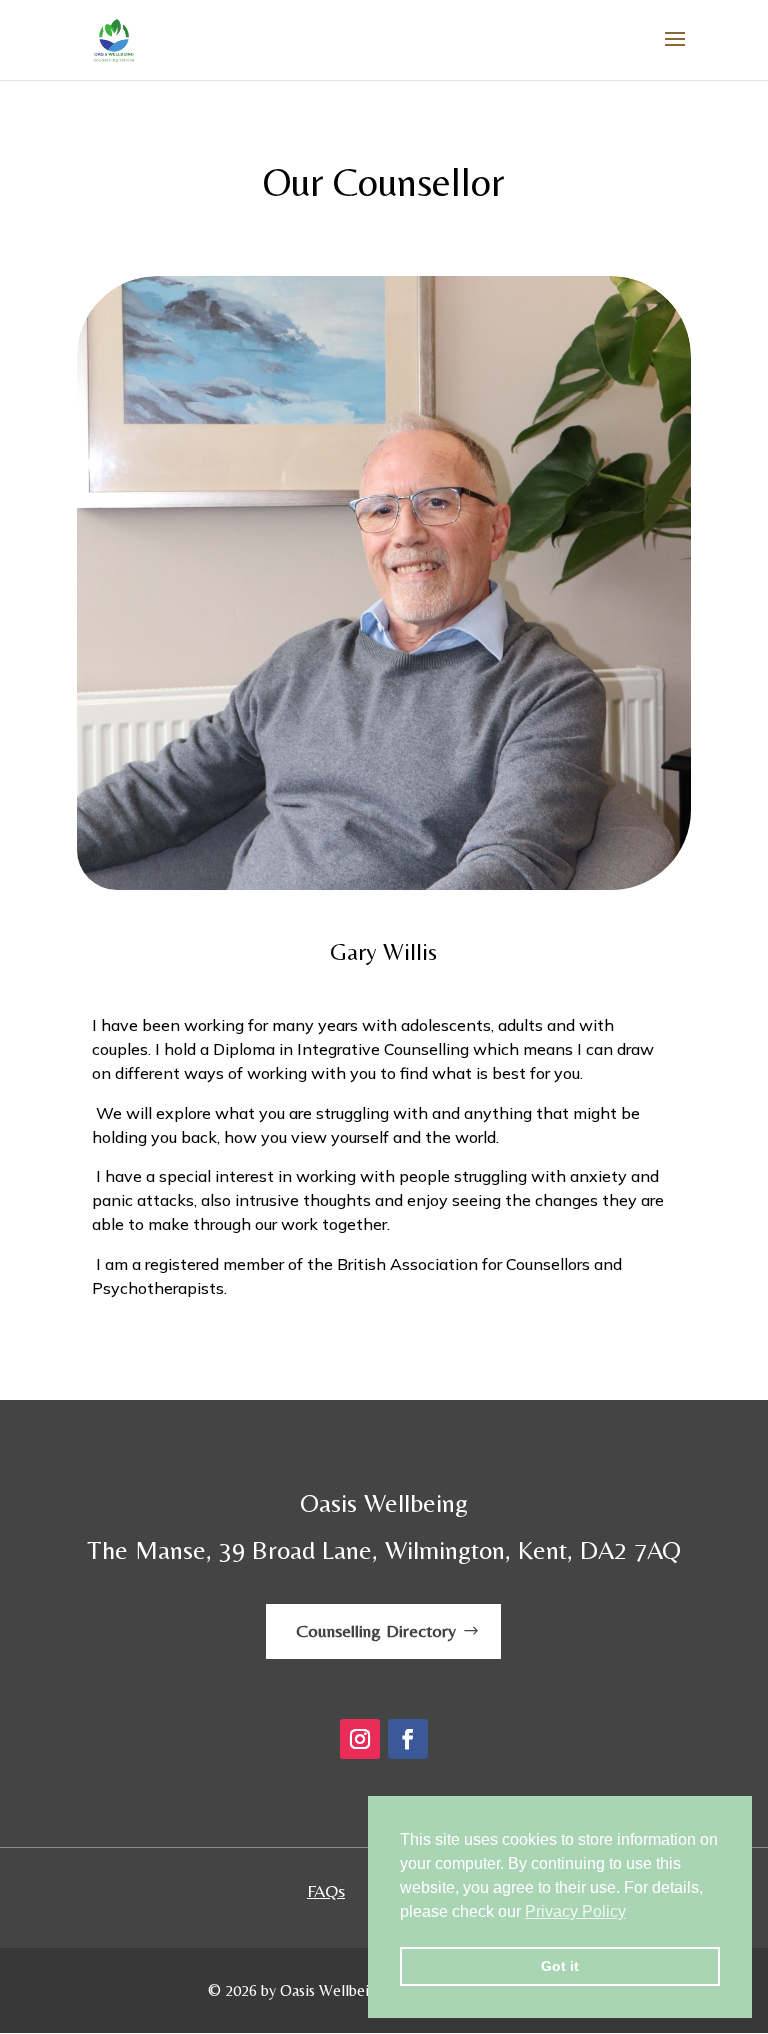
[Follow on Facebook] (408, 1739)
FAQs (326, 1890)
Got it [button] (560, 1966)
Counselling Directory (376, 1630)
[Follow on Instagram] (360, 1739)
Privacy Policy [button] (575, 1911)
